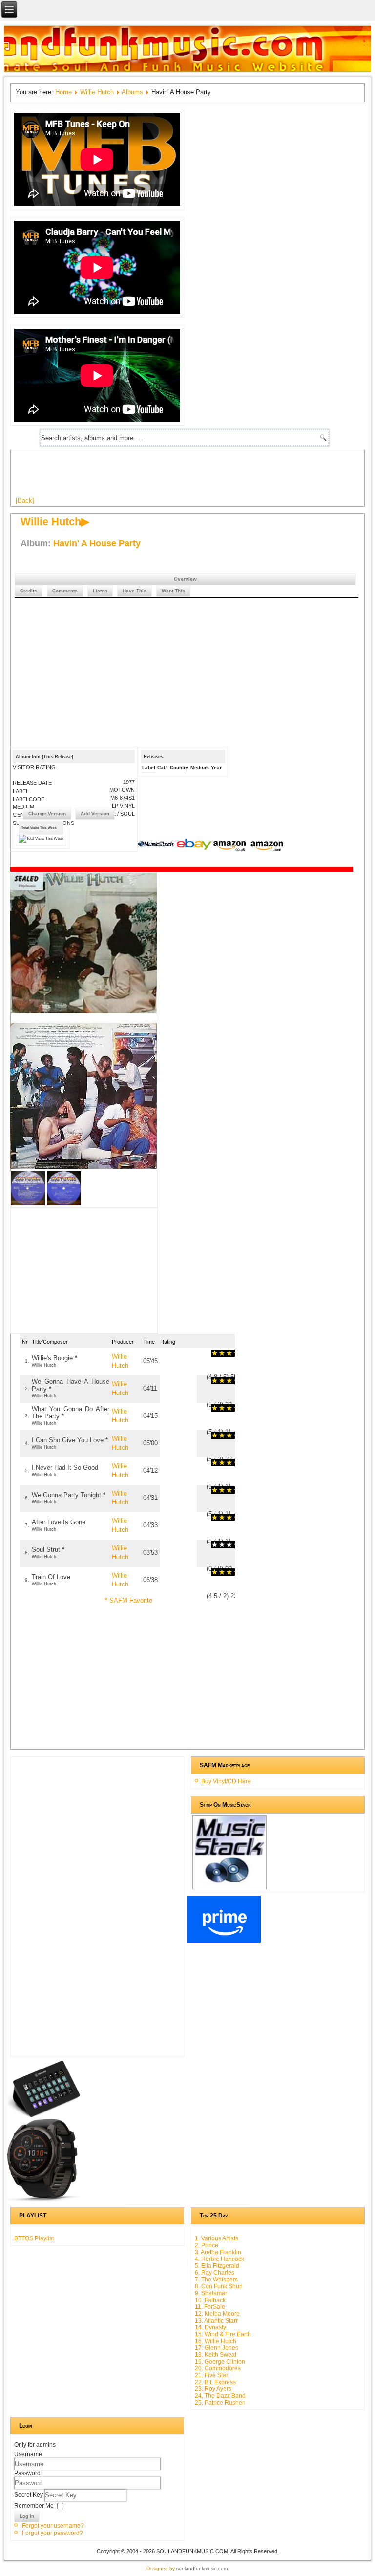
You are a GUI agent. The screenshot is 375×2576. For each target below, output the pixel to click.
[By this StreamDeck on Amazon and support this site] (43, 2115)
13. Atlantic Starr (216, 2321)
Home (63, 92)
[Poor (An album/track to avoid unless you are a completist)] (215, 1353)
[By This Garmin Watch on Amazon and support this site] (43, 2200)
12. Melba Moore (217, 2314)
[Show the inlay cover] (28, 1203)
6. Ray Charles (215, 2273)
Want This (173, 591)
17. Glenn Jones (217, 2348)
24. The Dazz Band (220, 2396)
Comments (65, 591)
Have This (135, 591)
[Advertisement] (193, 477)
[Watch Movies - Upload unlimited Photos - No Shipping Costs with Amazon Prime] (224, 1941)
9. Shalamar (211, 2293)
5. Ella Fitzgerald (217, 2266)
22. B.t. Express (215, 2382)
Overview (185, 579)
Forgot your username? (53, 2526)
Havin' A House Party (97, 543)
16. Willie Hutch (216, 2341)
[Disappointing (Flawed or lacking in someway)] (218, 1353)
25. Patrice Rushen (220, 2403)
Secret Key (29, 2495)
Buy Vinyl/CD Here (226, 1781)
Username (28, 2454)
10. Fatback (210, 2300)
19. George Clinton (220, 2362)
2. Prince (207, 2245)
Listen (100, 591)
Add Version (95, 813)
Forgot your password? (52, 2533)
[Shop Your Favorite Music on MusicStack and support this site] (229, 1885)
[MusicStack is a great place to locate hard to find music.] (157, 845)
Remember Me (34, 2506)
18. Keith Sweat (216, 2355)
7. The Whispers (216, 2280)
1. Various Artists (217, 2238)
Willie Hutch (97, 92)
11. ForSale (210, 2307)
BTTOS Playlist (34, 2238)
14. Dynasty (210, 2327)
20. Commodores (218, 2368)
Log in (27, 2516)
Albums (132, 92)
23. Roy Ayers (213, 2389)
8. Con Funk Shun (219, 2286)
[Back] (25, 500)
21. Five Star (211, 2375)
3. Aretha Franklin (218, 2252)
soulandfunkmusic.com (202, 2568)
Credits (29, 591)
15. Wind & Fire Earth (223, 2334)
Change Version (47, 813)
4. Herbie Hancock (219, 2259)
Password (27, 2473)
